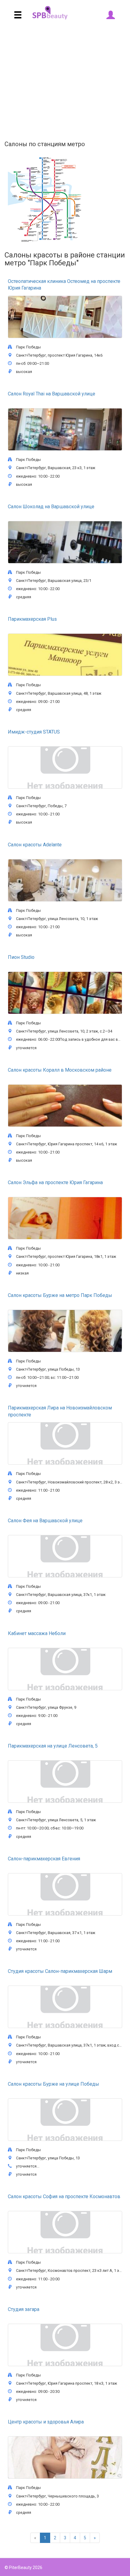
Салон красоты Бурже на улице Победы (54, 2084)
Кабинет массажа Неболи (37, 1633)
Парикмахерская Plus (32, 619)
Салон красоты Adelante (35, 845)
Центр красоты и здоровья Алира (46, 2422)
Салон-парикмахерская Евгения (44, 1859)
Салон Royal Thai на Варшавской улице (52, 394)
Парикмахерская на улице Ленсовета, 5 (53, 1746)
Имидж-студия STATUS (34, 732)
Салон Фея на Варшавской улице (45, 1521)
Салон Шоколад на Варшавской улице (51, 507)
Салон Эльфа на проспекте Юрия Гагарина (55, 1182)
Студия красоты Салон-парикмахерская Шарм (60, 1971)
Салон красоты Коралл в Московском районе (60, 1070)
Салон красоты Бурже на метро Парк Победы (60, 1295)
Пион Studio (21, 957)
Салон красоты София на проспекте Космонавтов (64, 2196)
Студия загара (24, 2309)
